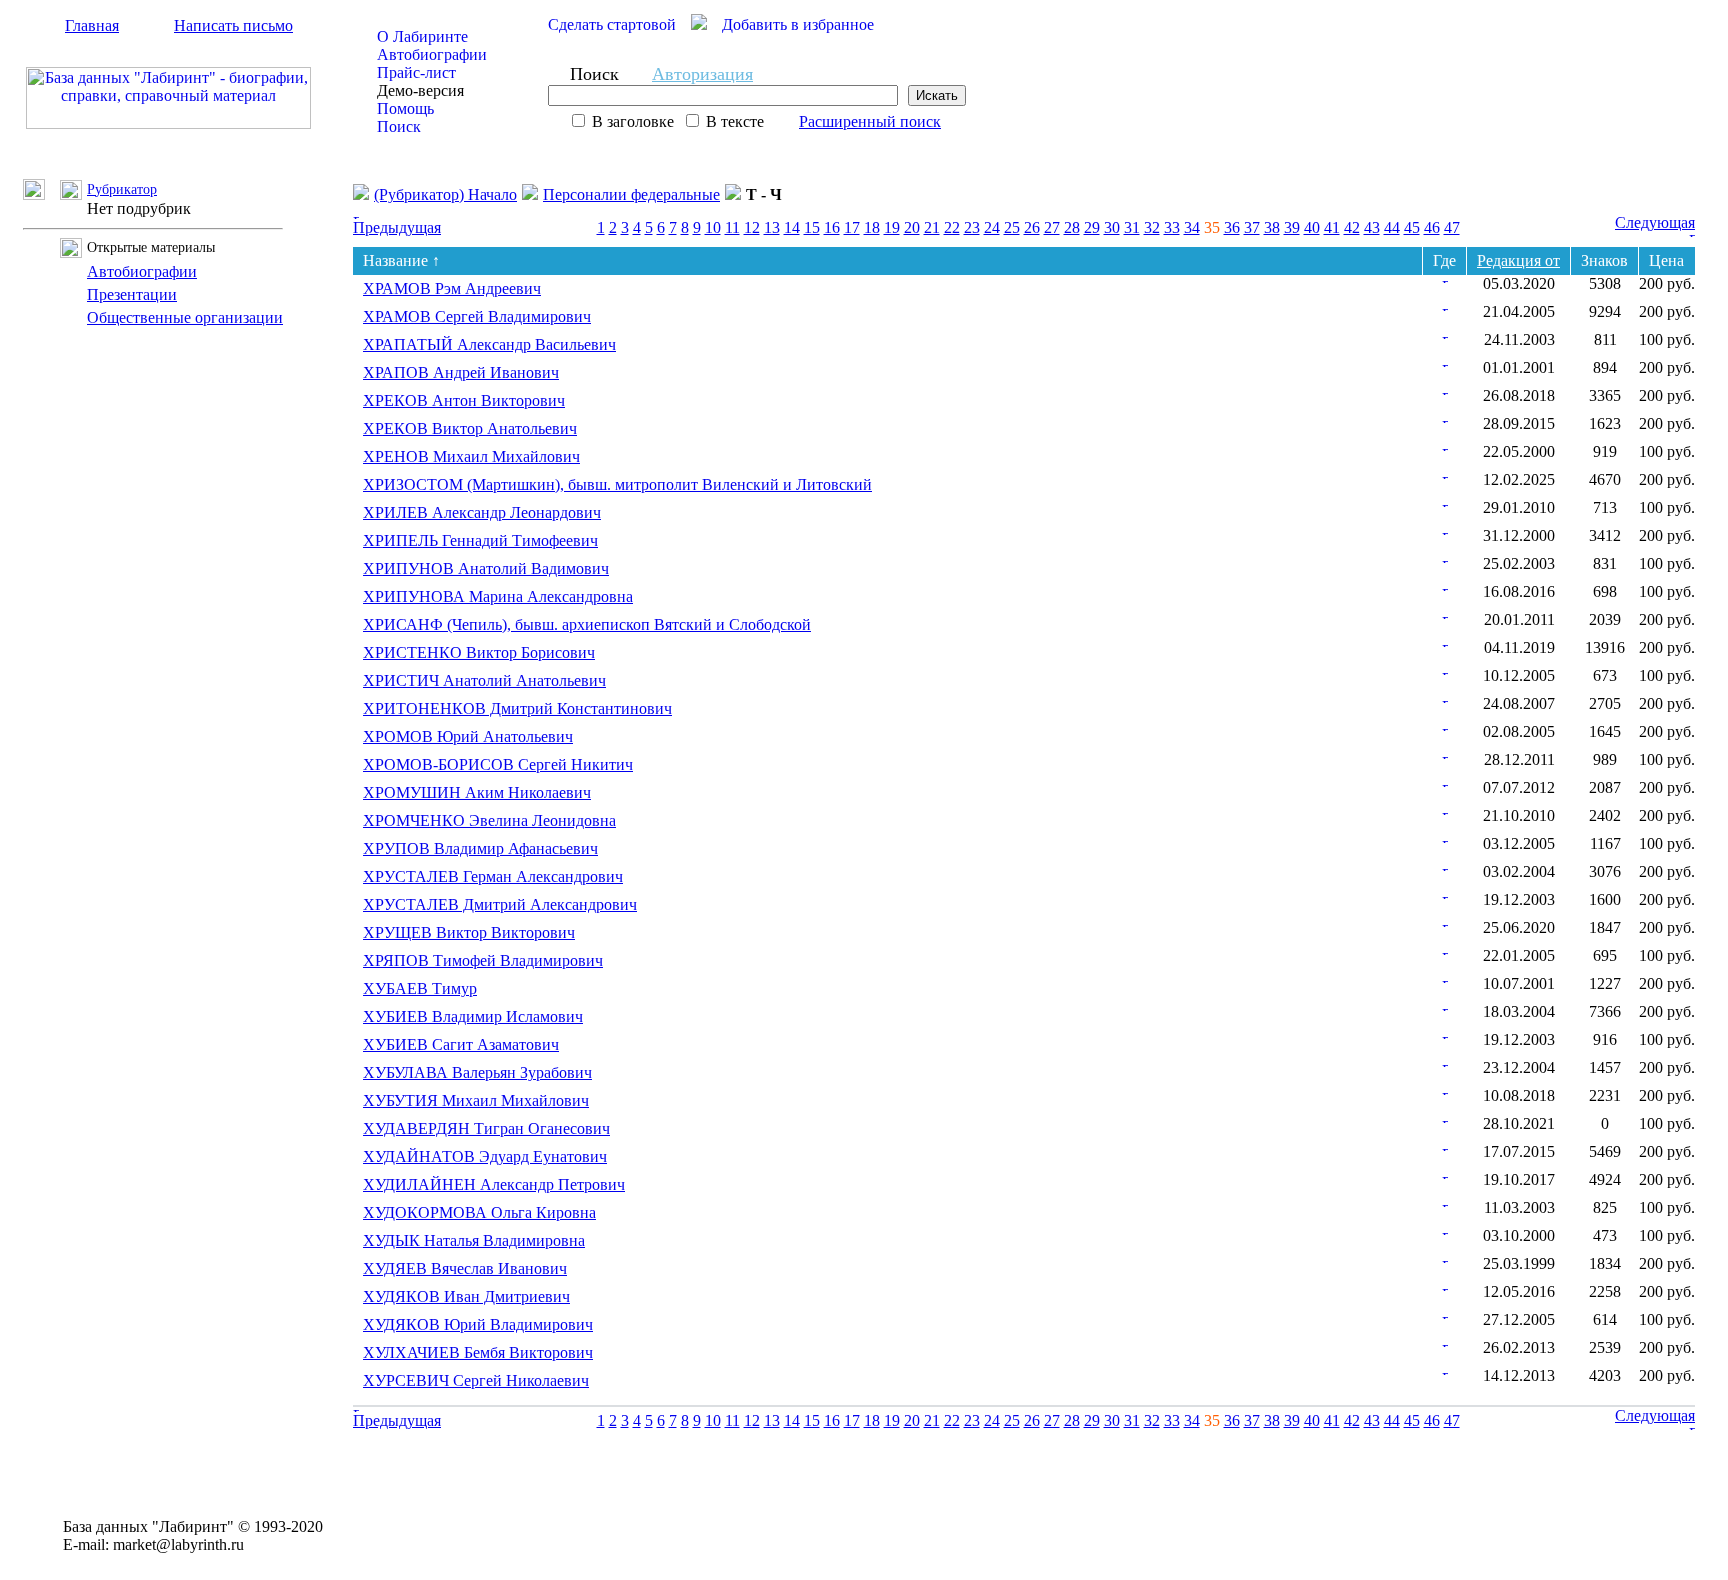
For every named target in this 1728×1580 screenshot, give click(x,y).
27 (1052, 227)
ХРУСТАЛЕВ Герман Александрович (493, 876)
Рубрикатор (122, 189)
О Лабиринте (422, 36)
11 (732, 227)
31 (1132, 227)
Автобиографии (432, 54)
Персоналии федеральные (631, 194)
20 (912, 227)
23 (972, 227)
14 (792, 227)
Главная (92, 25)
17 (852, 227)
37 (1252, 227)
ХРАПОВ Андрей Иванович (461, 372)
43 (1372, 227)
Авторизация (702, 74)
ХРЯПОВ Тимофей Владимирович (483, 960)
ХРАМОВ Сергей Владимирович (477, 316)
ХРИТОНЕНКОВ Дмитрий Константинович (517, 708)
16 (832, 227)
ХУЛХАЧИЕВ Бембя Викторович (478, 1352)
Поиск (399, 126)
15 (812, 227)
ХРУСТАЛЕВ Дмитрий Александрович (500, 904)
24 (992, 227)
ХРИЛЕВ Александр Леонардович (482, 512)
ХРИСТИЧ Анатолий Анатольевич (484, 680)
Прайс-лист (416, 72)
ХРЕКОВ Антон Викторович (464, 400)
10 (713, 227)
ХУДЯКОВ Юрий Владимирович (478, 1324)
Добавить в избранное (798, 24)
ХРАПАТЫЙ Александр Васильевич (489, 344)
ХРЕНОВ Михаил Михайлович (471, 456)
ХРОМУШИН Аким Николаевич (477, 792)
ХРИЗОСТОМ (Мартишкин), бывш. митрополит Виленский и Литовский (617, 484)
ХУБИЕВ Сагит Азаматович (461, 1044)
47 (1452, 227)
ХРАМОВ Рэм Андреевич (452, 288)
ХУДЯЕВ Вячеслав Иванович (465, 1268)
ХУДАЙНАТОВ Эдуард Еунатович (485, 1156)
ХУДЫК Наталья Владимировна (474, 1240)
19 (892, 227)
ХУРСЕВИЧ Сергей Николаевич (476, 1380)
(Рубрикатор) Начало (445, 194)
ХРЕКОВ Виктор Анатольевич (470, 428)
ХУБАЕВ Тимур (420, 988)
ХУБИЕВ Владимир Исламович (473, 1016)
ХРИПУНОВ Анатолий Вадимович (486, 568)
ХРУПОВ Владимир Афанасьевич (480, 848)
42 (1352, 227)
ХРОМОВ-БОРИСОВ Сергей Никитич (498, 764)
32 (1152, 227)
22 (952, 227)
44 (1392, 227)
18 (872, 227)
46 (1432, 227)
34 (1192, 227)
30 (1112, 227)
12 (752, 227)
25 (1012, 227)
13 (772, 227)
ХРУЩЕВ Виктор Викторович (469, 932)
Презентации (132, 294)
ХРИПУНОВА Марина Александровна (498, 596)
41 (1332, 227)
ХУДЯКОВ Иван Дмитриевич (466, 1296)
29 (1092, 227)
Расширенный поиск (870, 121)
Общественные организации (185, 317)
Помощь (405, 108)
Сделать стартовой (612, 24)
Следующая (1655, 222)
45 (1412, 227)
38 (1272, 227)
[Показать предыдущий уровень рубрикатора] (41, 194)
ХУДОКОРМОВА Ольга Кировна (479, 1212)
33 (1172, 227)
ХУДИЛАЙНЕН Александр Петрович (494, 1184)
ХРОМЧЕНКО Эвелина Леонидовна (489, 820)
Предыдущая (397, 227)
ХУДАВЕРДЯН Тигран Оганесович (486, 1128)
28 (1072, 227)
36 (1232, 227)
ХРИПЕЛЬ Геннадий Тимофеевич (480, 540)
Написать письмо (233, 25)
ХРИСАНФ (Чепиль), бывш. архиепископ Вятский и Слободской (587, 624)
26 (1032, 227)
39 (1292, 227)
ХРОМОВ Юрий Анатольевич (468, 736)
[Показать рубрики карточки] (1445, 277)
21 (932, 227)
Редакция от (1518, 260)
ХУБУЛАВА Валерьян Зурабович (477, 1072)
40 (1312, 227)
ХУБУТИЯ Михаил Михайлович (476, 1100)
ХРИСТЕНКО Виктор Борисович (479, 652)
